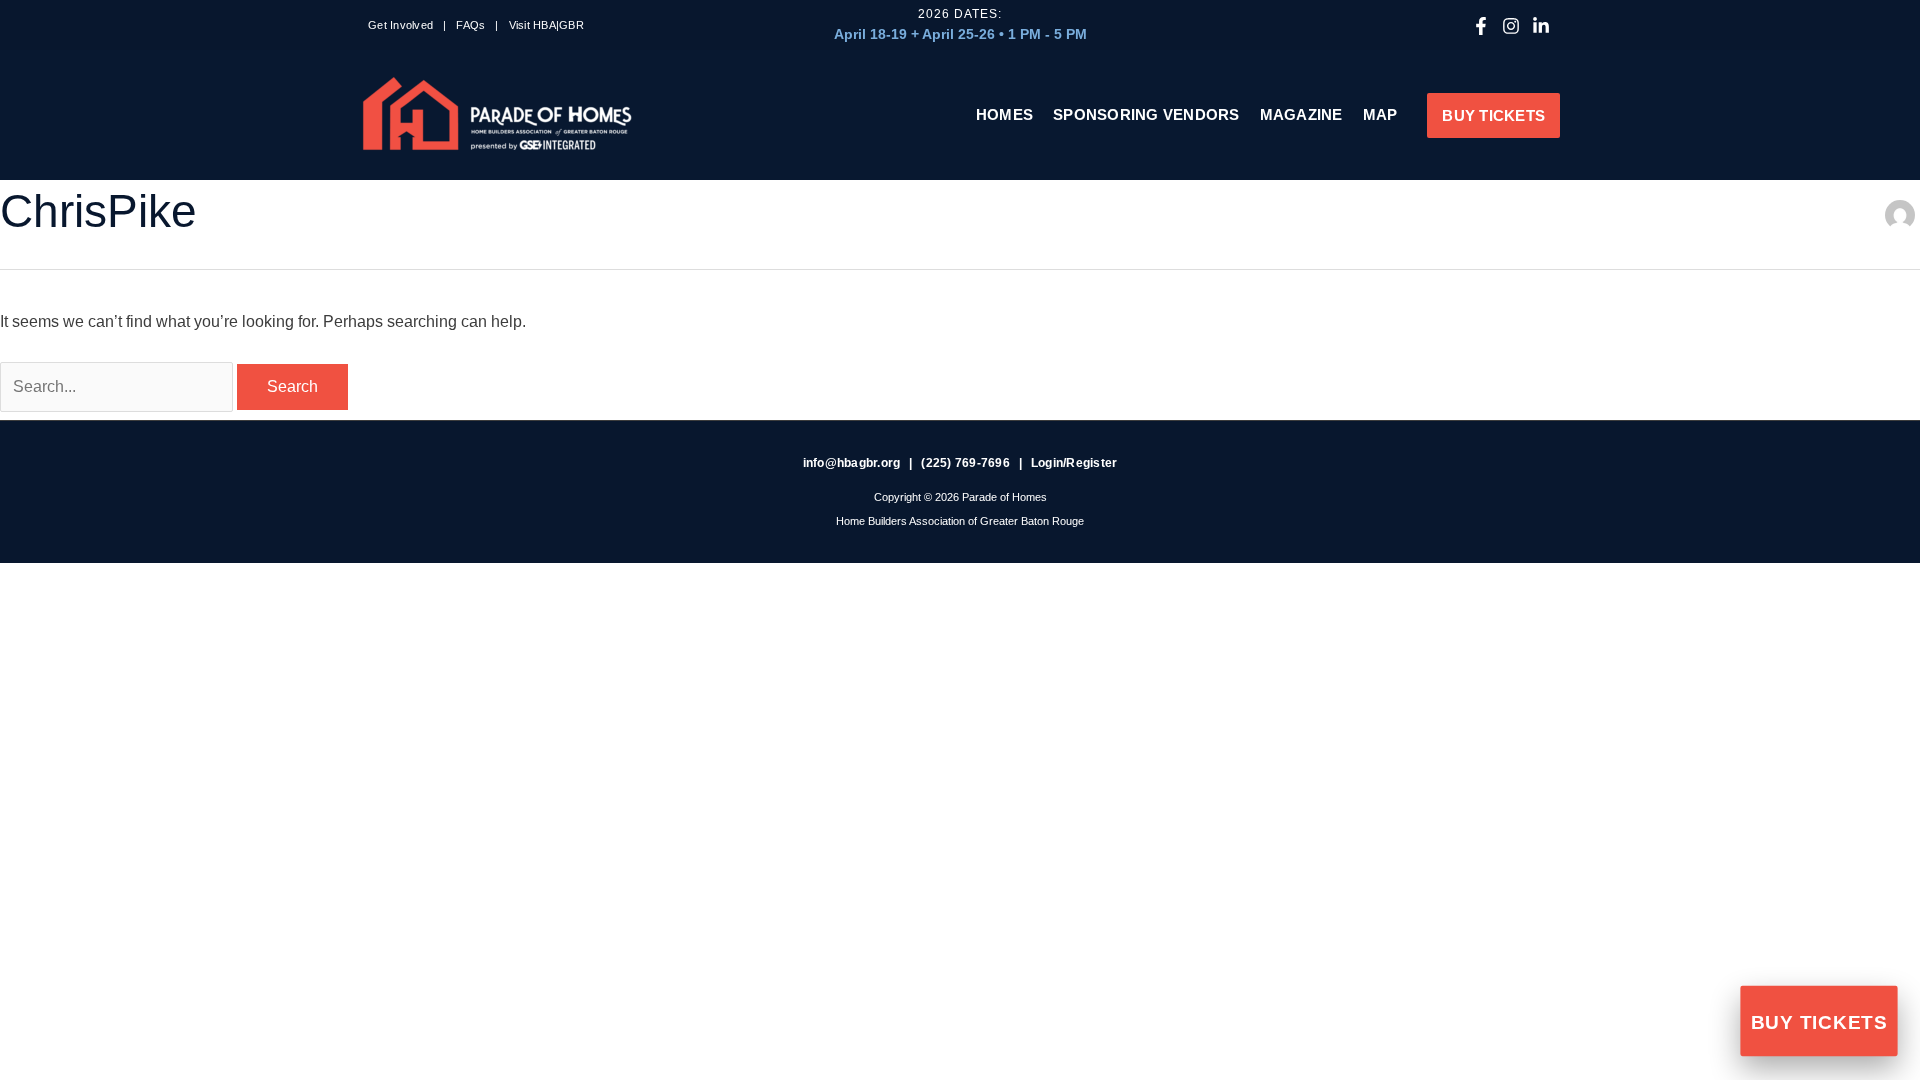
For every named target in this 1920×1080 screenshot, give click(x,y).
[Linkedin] (1541, 26)
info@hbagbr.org (852, 463)
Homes (1004, 114)
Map (1380, 114)
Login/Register (1074, 463)
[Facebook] (1481, 26)
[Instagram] (1511, 26)
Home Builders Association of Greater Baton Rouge (960, 521)
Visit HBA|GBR (546, 25)
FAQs (470, 25)
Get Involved (400, 25)
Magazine (1301, 114)
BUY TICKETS (1819, 1023)
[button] (1493, 115)
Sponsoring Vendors (1146, 114)
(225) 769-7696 (965, 463)
